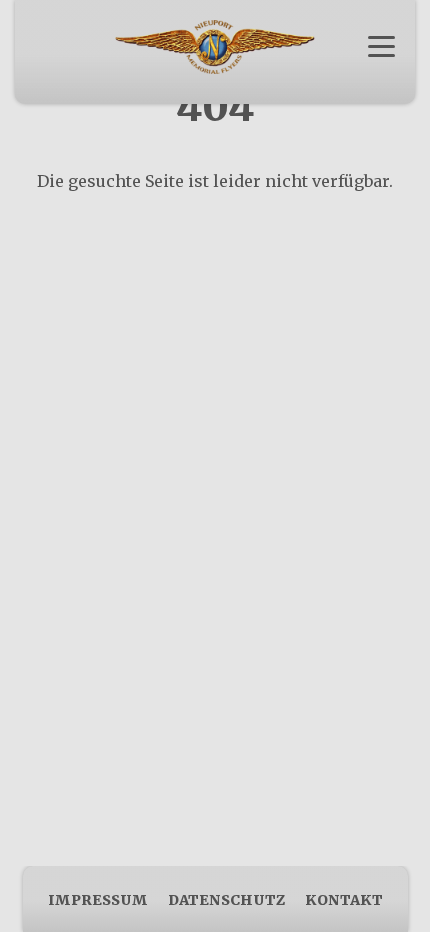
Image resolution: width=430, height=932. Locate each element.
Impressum (98, 900)
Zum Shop (215, 79)
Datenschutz (226, 900)
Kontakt (344, 900)
